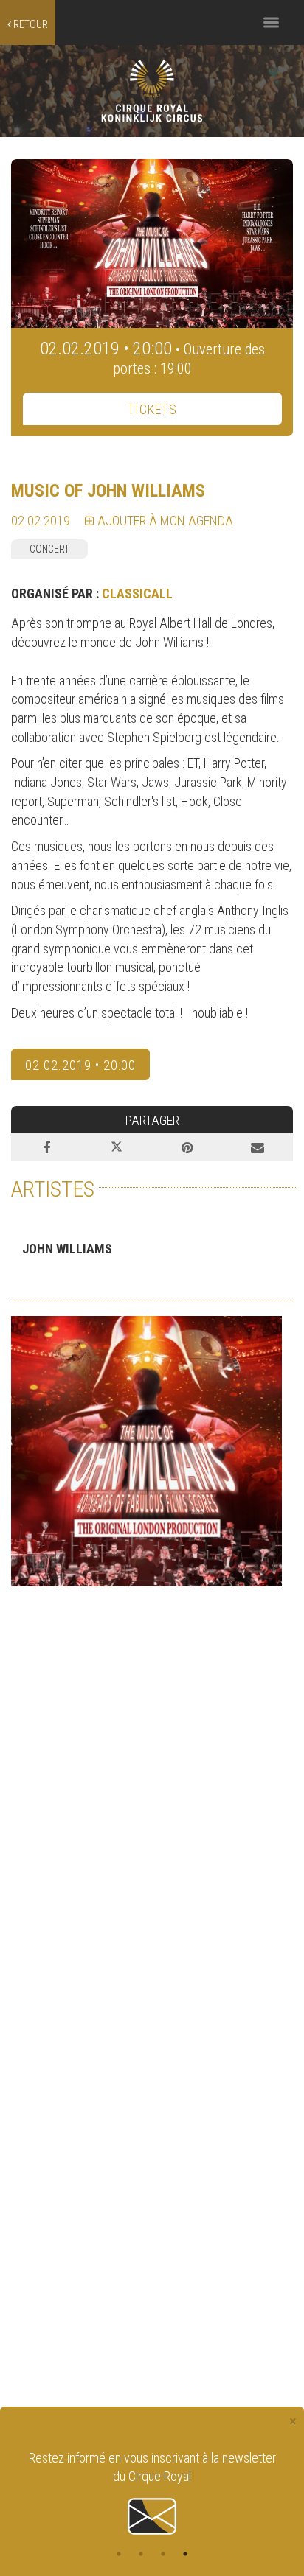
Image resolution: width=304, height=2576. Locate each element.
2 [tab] (141, 2554)
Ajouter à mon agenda (164, 521)
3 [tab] (163, 2554)
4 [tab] (185, 2554)
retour (30, 24)
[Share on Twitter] (117, 1147)
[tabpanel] (152, 2494)
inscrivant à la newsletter (214, 2458)
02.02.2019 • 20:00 (80, 1065)
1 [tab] (119, 2554)
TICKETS (152, 409)
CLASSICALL (137, 594)
